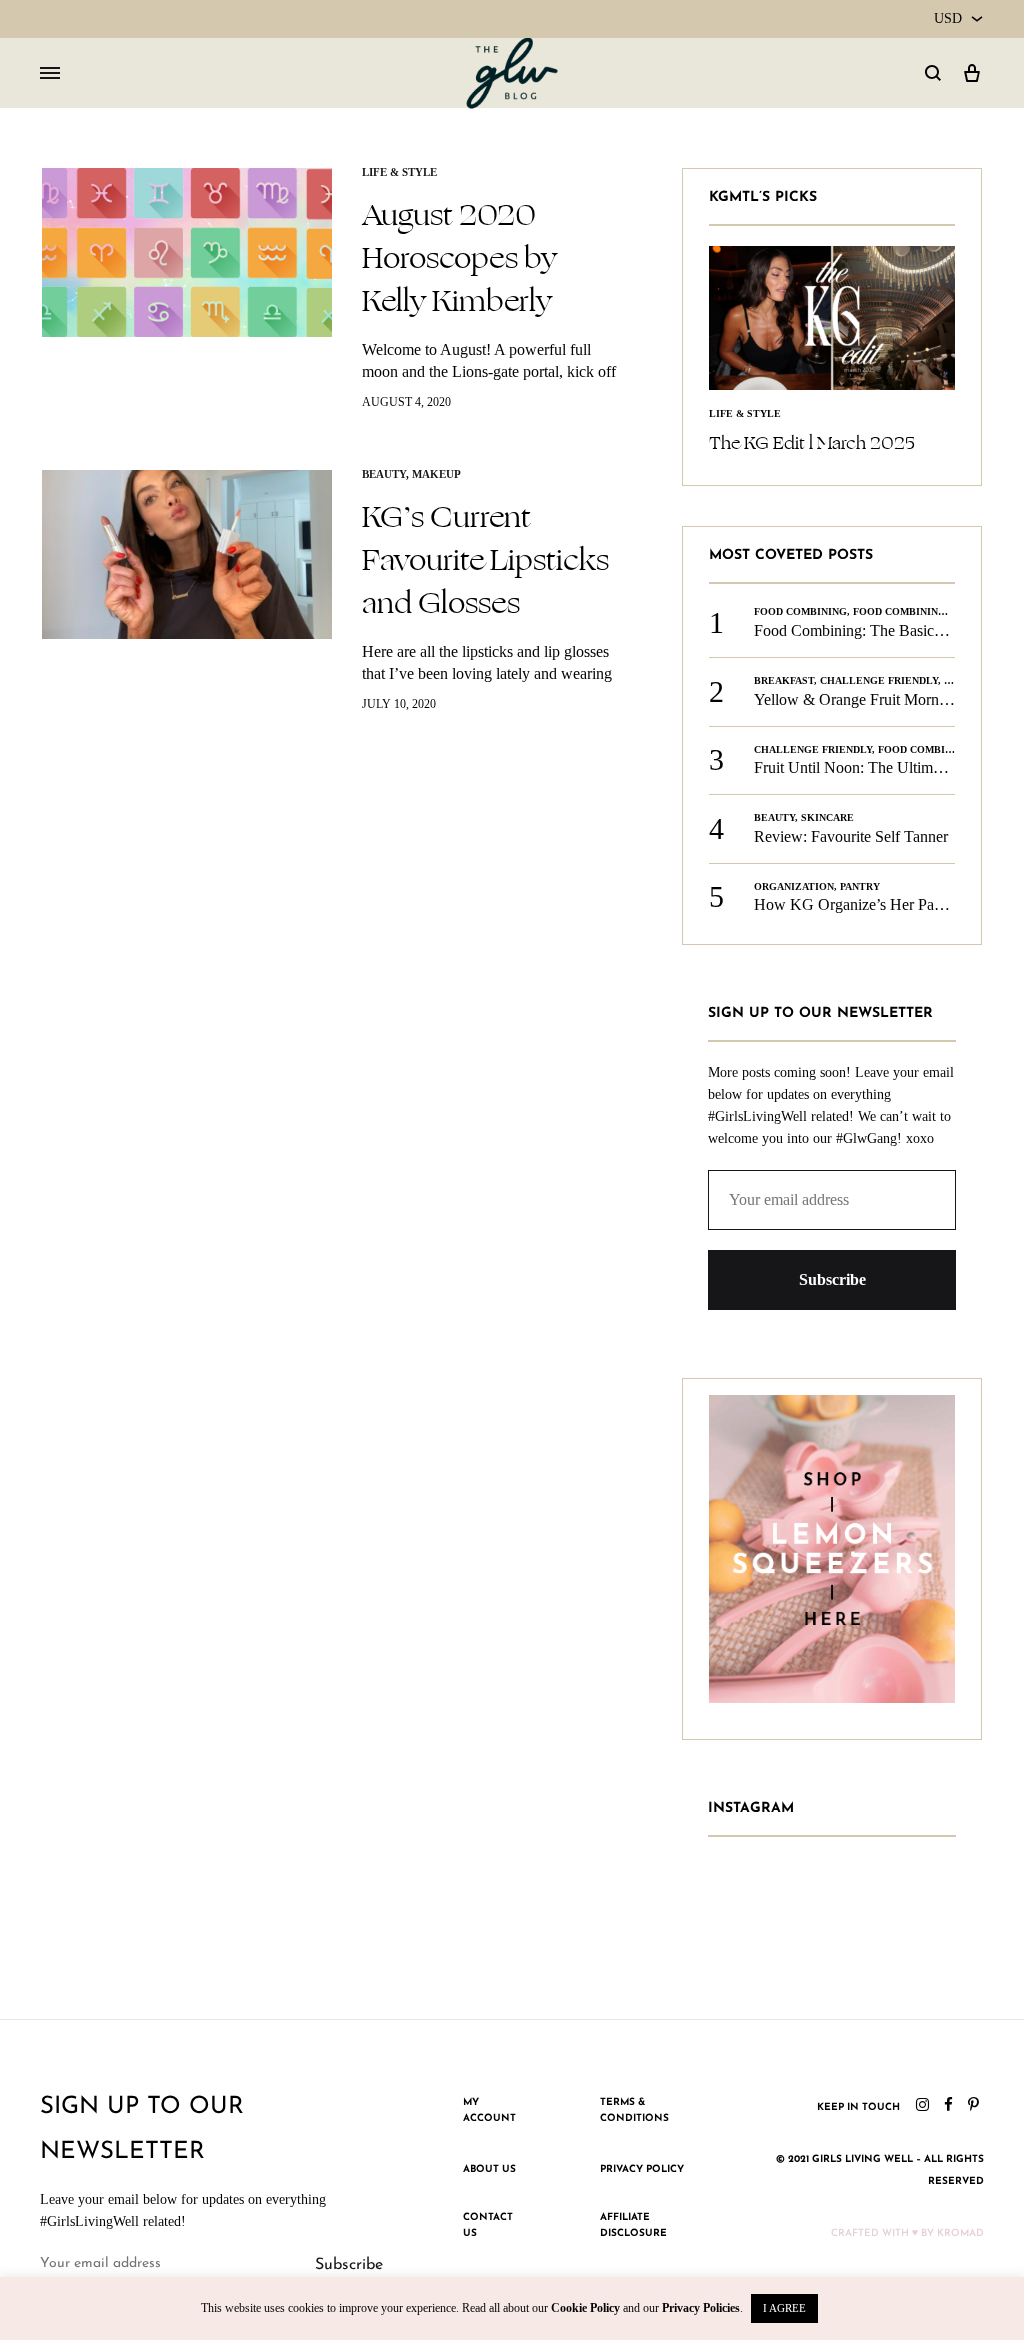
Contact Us (488, 2225)
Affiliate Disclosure (633, 2225)
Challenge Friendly (879, 680)
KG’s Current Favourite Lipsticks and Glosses (485, 560)
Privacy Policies (701, 2308)
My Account (489, 2110)
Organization (794, 886)
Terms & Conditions (634, 2110)
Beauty (384, 474)
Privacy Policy (642, 2169)
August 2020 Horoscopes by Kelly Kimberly (459, 258)
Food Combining (800, 611)
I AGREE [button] (784, 2308)
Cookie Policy (585, 2308)
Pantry (860, 886)
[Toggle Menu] (50, 74)
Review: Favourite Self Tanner (851, 836)
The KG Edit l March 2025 (812, 443)
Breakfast (784, 680)
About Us (489, 2169)
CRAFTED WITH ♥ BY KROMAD (907, 2233)
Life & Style (399, 172)
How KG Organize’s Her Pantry (856, 904)
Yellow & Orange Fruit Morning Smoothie (888, 699)
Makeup (436, 474)
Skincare (827, 817)
